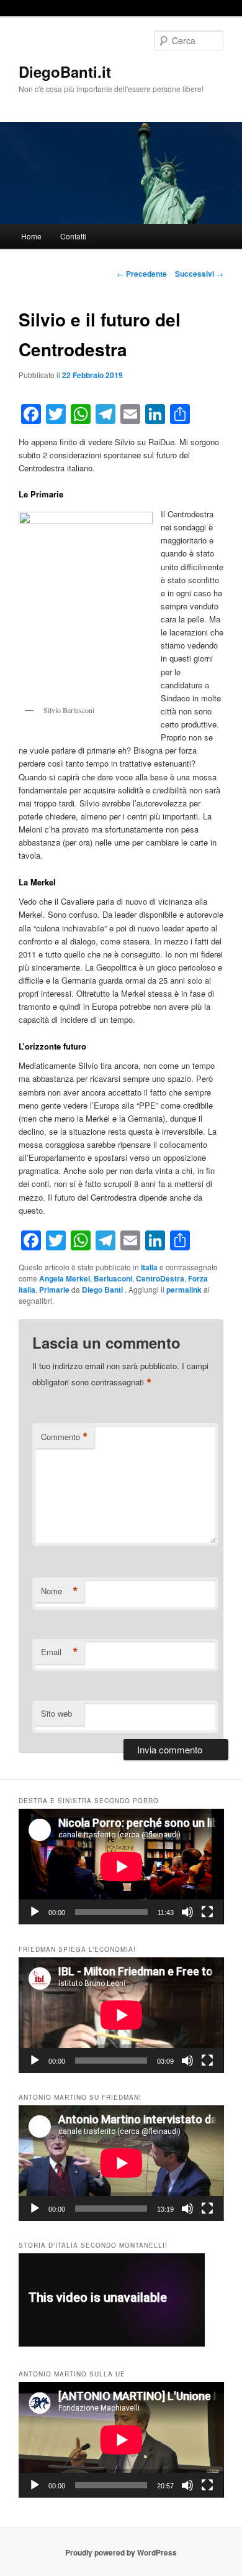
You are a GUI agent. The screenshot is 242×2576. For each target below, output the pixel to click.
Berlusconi (113, 1278)
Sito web (56, 1713)
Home (31, 236)
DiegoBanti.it (65, 72)
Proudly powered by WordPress (121, 2552)
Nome (60, 1591)
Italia (149, 1267)
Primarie (54, 1290)
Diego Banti (103, 1290)
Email (60, 1652)
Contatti (73, 236)
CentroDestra (160, 1278)
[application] (121, 1867)
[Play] (35, 1912)
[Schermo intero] (207, 1912)
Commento (65, 1437)
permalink (184, 1290)
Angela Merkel (65, 1278)
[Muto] (187, 1912)
